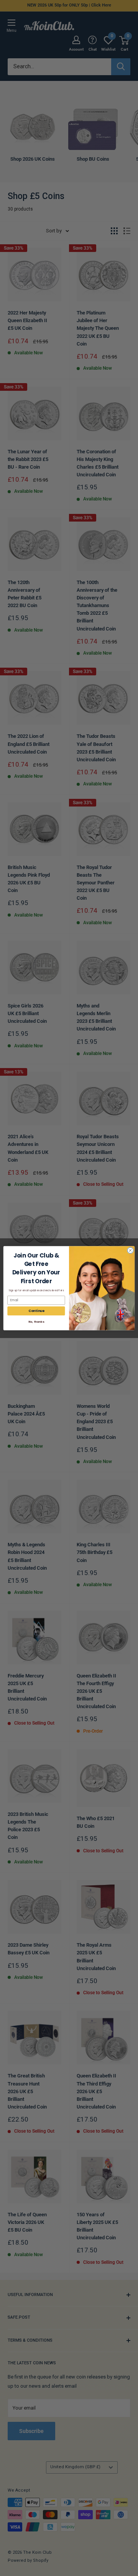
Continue (36, 1311)
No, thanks (36, 1322)
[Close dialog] (130, 1250)
